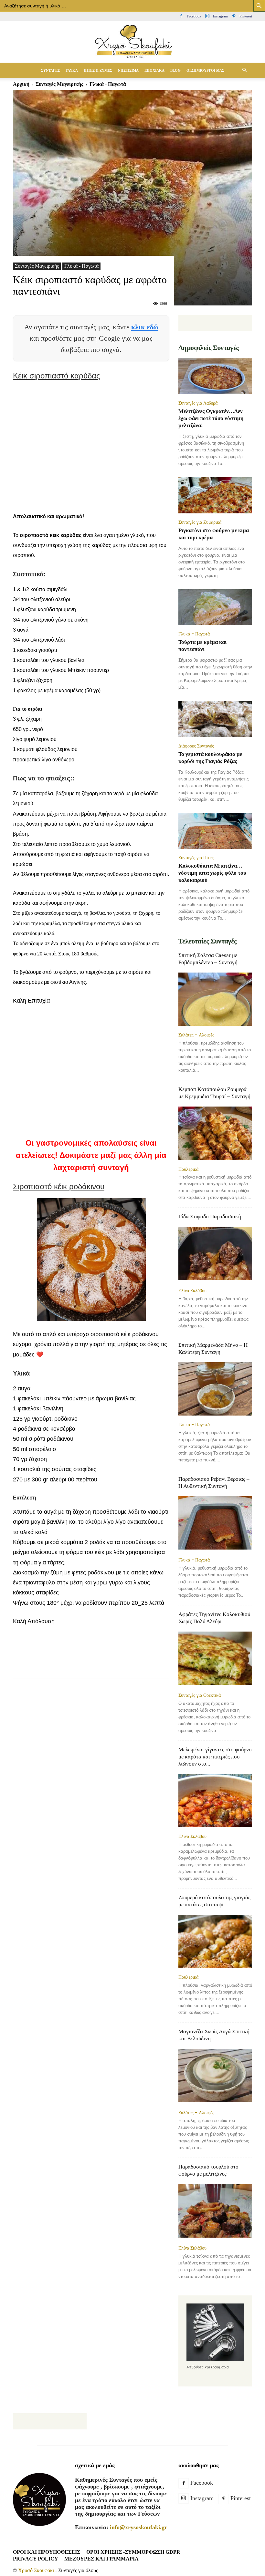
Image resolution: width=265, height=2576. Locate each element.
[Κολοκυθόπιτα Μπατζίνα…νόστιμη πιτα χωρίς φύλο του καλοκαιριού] (215, 831)
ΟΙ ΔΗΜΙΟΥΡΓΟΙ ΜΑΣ (205, 70)
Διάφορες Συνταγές (196, 746)
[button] (244, 70)
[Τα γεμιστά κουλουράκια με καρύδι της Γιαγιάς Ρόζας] (215, 719)
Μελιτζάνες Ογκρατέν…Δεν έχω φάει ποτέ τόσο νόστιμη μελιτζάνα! (211, 418)
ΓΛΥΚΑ (72, 70)
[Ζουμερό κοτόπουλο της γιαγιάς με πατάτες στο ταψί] (215, 1941)
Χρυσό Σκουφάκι (36, 2570)
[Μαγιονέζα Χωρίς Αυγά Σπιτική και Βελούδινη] (215, 2076)
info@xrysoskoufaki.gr (138, 2527)
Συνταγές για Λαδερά (198, 403)
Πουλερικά (188, 1169)
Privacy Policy (36, 2559)
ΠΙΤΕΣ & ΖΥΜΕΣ (98, 70)
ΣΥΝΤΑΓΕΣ (50, 70)
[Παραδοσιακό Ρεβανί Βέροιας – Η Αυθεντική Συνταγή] (215, 1524)
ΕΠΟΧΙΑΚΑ (154, 70)
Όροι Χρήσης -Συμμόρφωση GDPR (133, 2552)
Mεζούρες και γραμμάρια (101, 2559)
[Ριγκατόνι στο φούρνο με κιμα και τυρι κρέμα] (215, 495)
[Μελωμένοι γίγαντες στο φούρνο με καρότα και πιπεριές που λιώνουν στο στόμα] (215, 1801)
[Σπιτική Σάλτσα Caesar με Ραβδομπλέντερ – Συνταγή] (215, 999)
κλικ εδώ (145, 327)
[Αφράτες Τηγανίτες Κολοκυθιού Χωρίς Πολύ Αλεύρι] (215, 1659)
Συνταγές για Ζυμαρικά (200, 522)
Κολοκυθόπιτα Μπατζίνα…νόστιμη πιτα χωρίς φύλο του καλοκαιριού (212, 873)
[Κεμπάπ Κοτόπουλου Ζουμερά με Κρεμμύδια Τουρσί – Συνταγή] (215, 1133)
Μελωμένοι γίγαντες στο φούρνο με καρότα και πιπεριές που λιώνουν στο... (215, 1757)
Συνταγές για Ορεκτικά (200, 1695)
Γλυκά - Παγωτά (81, 266)
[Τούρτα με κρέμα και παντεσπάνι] (215, 607)
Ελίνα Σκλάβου (192, 1291)
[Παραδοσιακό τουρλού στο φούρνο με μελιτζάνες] (215, 2211)
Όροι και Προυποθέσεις (47, 2552)
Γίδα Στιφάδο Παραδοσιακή (210, 1216)
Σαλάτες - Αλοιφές (196, 1035)
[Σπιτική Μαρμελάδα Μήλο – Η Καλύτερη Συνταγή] (215, 1389)
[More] (170, 1665)
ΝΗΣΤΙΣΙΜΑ (128, 70)
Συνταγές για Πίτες (196, 858)
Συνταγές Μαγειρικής (37, 266)
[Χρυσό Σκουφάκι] (132, 42)
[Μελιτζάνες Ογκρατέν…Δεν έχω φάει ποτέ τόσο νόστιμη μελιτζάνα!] (215, 376)
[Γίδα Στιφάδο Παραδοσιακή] (215, 1254)
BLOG (175, 70)
